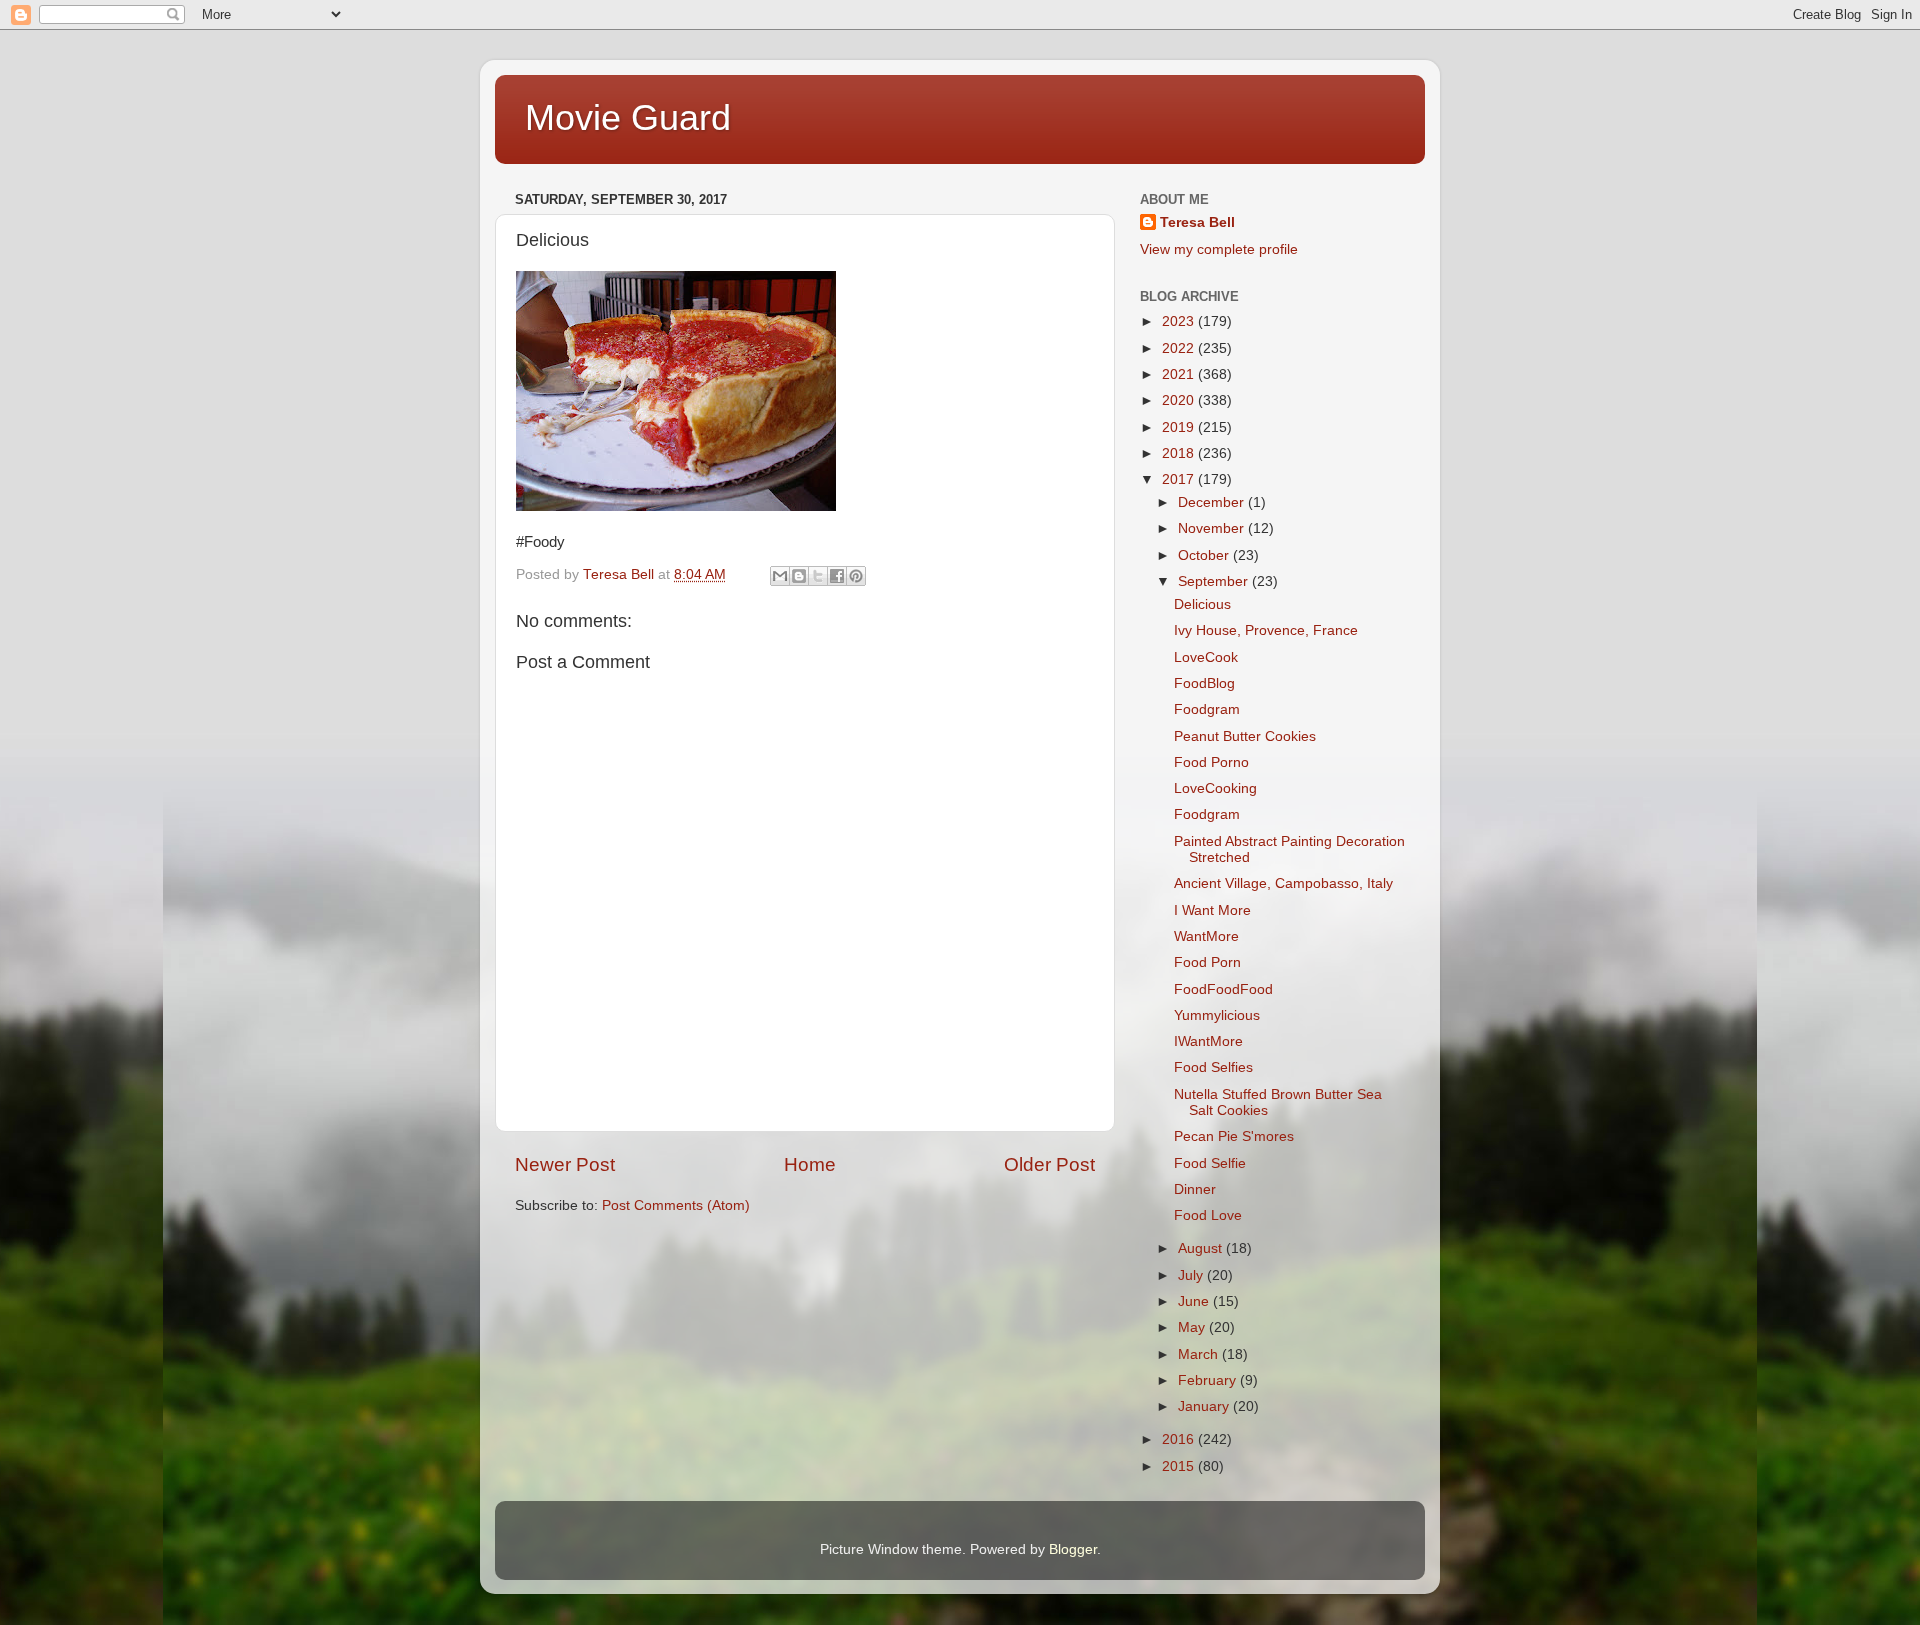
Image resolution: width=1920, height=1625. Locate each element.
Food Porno (1211, 762)
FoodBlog (1204, 683)
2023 (1180, 321)
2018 (1180, 453)
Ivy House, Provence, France (1266, 630)
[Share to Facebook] (837, 576)
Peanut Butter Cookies (1245, 736)
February (1209, 1380)
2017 (1180, 479)
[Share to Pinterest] (856, 576)
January (1205, 1406)
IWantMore (1208, 1041)
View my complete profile (1219, 249)
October (1205, 555)
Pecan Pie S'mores (1234, 1136)
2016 (1180, 1439)
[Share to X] (818, 576)
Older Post (1049, 1164)
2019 (1180, 427)
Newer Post (565, 1164)
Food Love (1208, 1215)
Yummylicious (1217, 1015)
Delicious (1202, 604)
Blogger (1073, 1549)
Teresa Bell (1197, 222)
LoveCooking (1215, 788)
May (1193, 1327)
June (1195, 1301)
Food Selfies (1213, 1067)
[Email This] (780, 576)
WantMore (1206, 936)
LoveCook (1206, 657)
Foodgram (1207, 709)
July (1192, 1275)
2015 (1180, 1466)
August (1202, 1248)
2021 (1180, 374)
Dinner (1195, 1189)
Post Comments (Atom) (676, 1205)
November (1213, 528)
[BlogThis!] (799, 576)
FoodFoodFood (1223, 989)
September (1215, 581)
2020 (1180, 400)
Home (810, 1164)
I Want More (1212, 910)
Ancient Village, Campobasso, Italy (1283, 883)
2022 (1180, 348)
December (1213, 502)
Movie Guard (628, 117)
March (1200, 1354)
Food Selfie (1210, 1163)
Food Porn (1207, 962)
